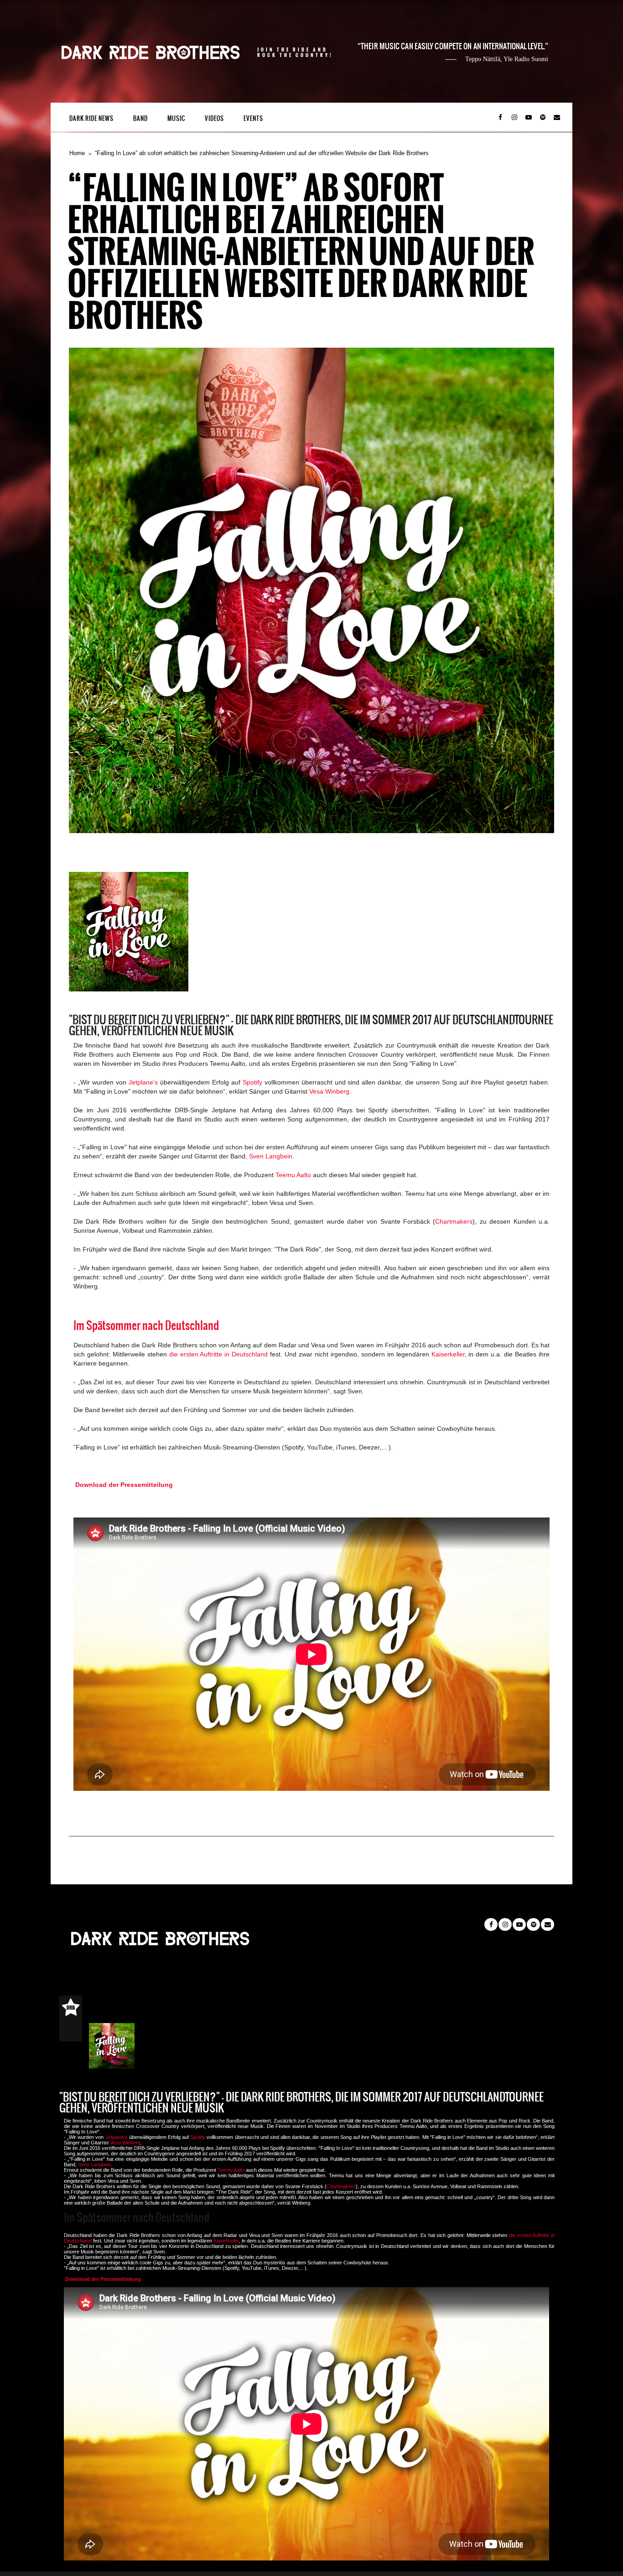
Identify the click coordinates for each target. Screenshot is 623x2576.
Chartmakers (454, 1221)
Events (253, 118)
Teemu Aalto (293, 1175)
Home (77, 153)
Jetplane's (143, 1082)
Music (176, 118)
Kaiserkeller (448, 1354)
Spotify (252, 1082)
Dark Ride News (91, 118)
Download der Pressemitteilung (124, 1485)
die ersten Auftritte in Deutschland (219, 1354)
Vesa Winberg (329, 1091)
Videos (214, 118)
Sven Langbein (271, 1156)
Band (140, 118)
